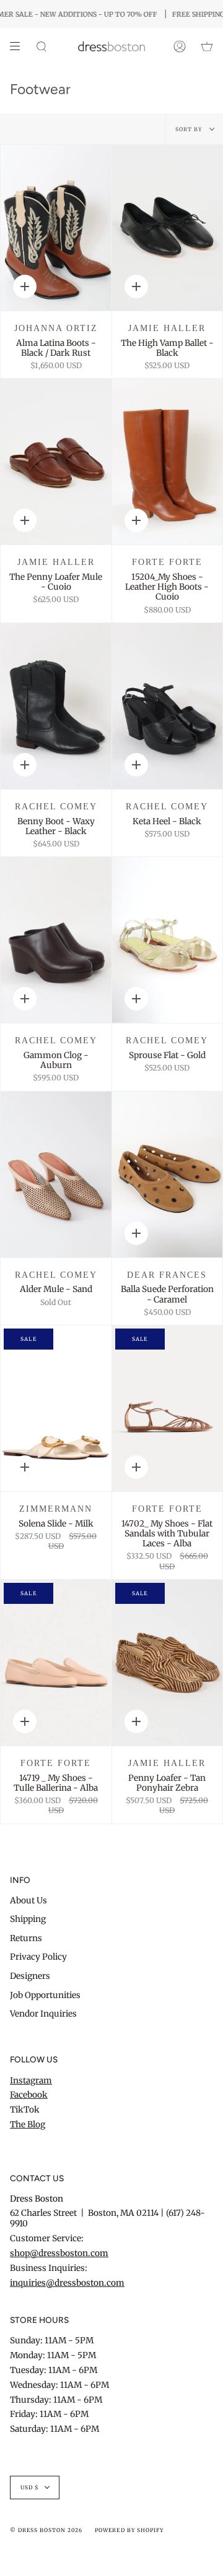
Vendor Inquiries (43, 2014)
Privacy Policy (38, 1957)
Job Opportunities (45, 1995)
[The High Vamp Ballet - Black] (168, 228)
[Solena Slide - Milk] (56, 1408)
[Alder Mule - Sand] (56, 1174)
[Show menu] (19, 46)
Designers (30, 1976)
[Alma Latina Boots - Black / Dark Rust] (56, 228)
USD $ (30, 2488)
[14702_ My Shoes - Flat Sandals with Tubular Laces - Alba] (168, 1408)
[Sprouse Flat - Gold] (168, 940)
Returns (26, 1938)
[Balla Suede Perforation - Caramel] (168, 1174)
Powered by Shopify (129, 2530)
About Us (28, 1901)
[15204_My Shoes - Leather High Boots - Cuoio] (168, 462)
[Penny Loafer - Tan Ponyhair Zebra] (168, 1663)
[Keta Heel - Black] (168, 706)
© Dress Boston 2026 (46, 2530)
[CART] (207, 46)
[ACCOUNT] (180, 46)
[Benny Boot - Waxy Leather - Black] (56, 706)
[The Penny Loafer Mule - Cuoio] (56, 462)
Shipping (28, 1919)
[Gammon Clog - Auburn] (56, 940)
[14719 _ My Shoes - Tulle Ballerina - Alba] (56, 1663)
